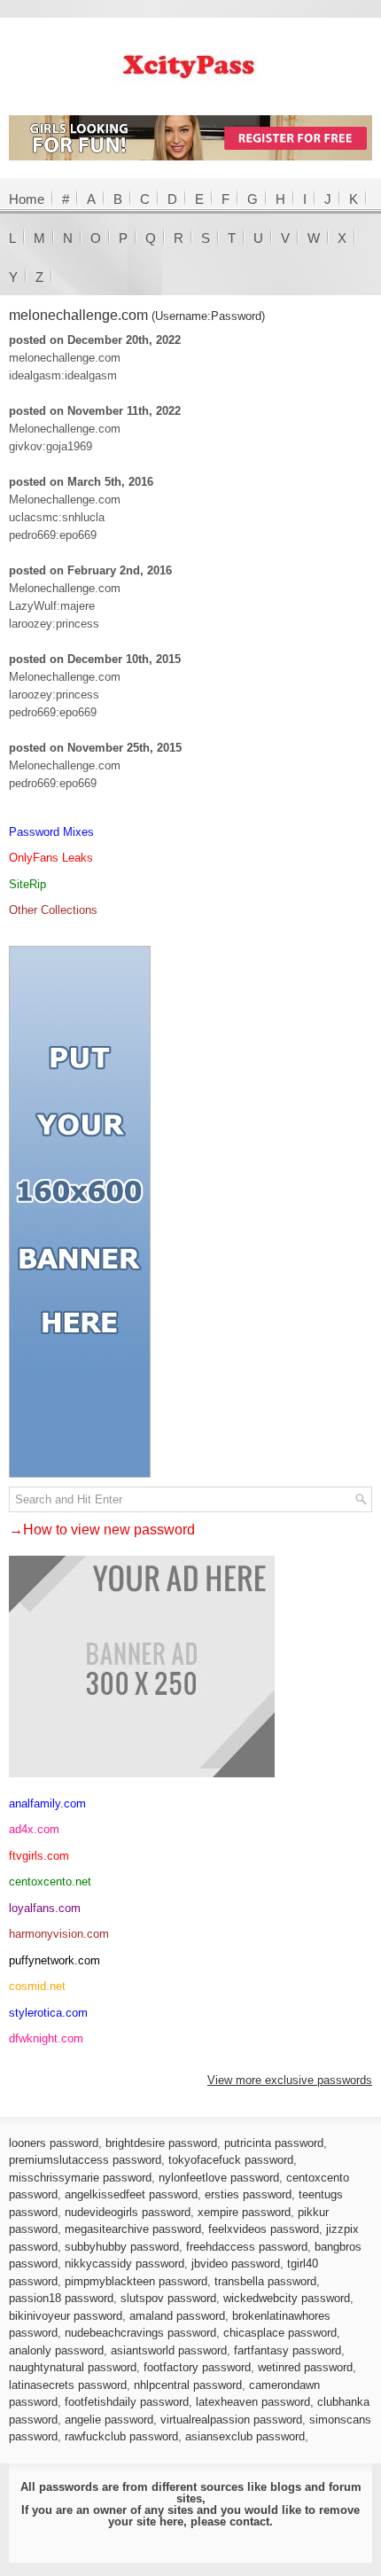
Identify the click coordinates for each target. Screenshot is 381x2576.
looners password (54, 2143)
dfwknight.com (46, 2038)
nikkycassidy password (124, 2264)
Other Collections (53, 910)
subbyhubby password (122, 2247)
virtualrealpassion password (231, 2420)
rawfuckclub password (121, 2436)
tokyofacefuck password (231, 2160)
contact (249, 2521)
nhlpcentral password (188, 2385)
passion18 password (61, 2298)
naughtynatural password (73, 2367)
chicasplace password (280, 2333)
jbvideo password (236, 2264)
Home (27, 199)
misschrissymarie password (80, 2178)
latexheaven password (253, 2402)
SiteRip (27, 884)
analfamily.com (47, 1803)
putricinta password (274, 2143)
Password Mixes (51, 832)
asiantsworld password (169, 2350)
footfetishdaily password (127, 2402)
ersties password (248, 2194)
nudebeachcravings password (140, 2333)
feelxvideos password (264, 2229)
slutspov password (168, 2298)
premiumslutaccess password (85, 2160)
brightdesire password (161, 2143)
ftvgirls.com (39, 1856)
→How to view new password (102, 1530)
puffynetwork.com (54, 1960)
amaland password (177, 2316)
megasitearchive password (133, 2229)
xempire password (244, 2212)
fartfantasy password (288, 2350)
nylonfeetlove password (219, 2178)
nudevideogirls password (128, 2212)
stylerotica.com (48, 2013)
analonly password (56, 2350)
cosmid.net (37, 1986)
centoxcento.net (50, 1881)
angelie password (109, 2420)
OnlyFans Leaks (51, 858)
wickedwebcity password (287, 2298)
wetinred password (305, 2367)
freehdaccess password (247, 2247)
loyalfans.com (45, 1908)
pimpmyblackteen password (136, 2281)
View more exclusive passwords (290, 2080)
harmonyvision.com (59, 1934)
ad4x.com (34, 1829)
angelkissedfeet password (131, 2194)
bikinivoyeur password (66, 2316)
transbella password (265, 2281)
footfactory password (197, 2367)
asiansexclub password (245, 2436)
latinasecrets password (68, 2385)
